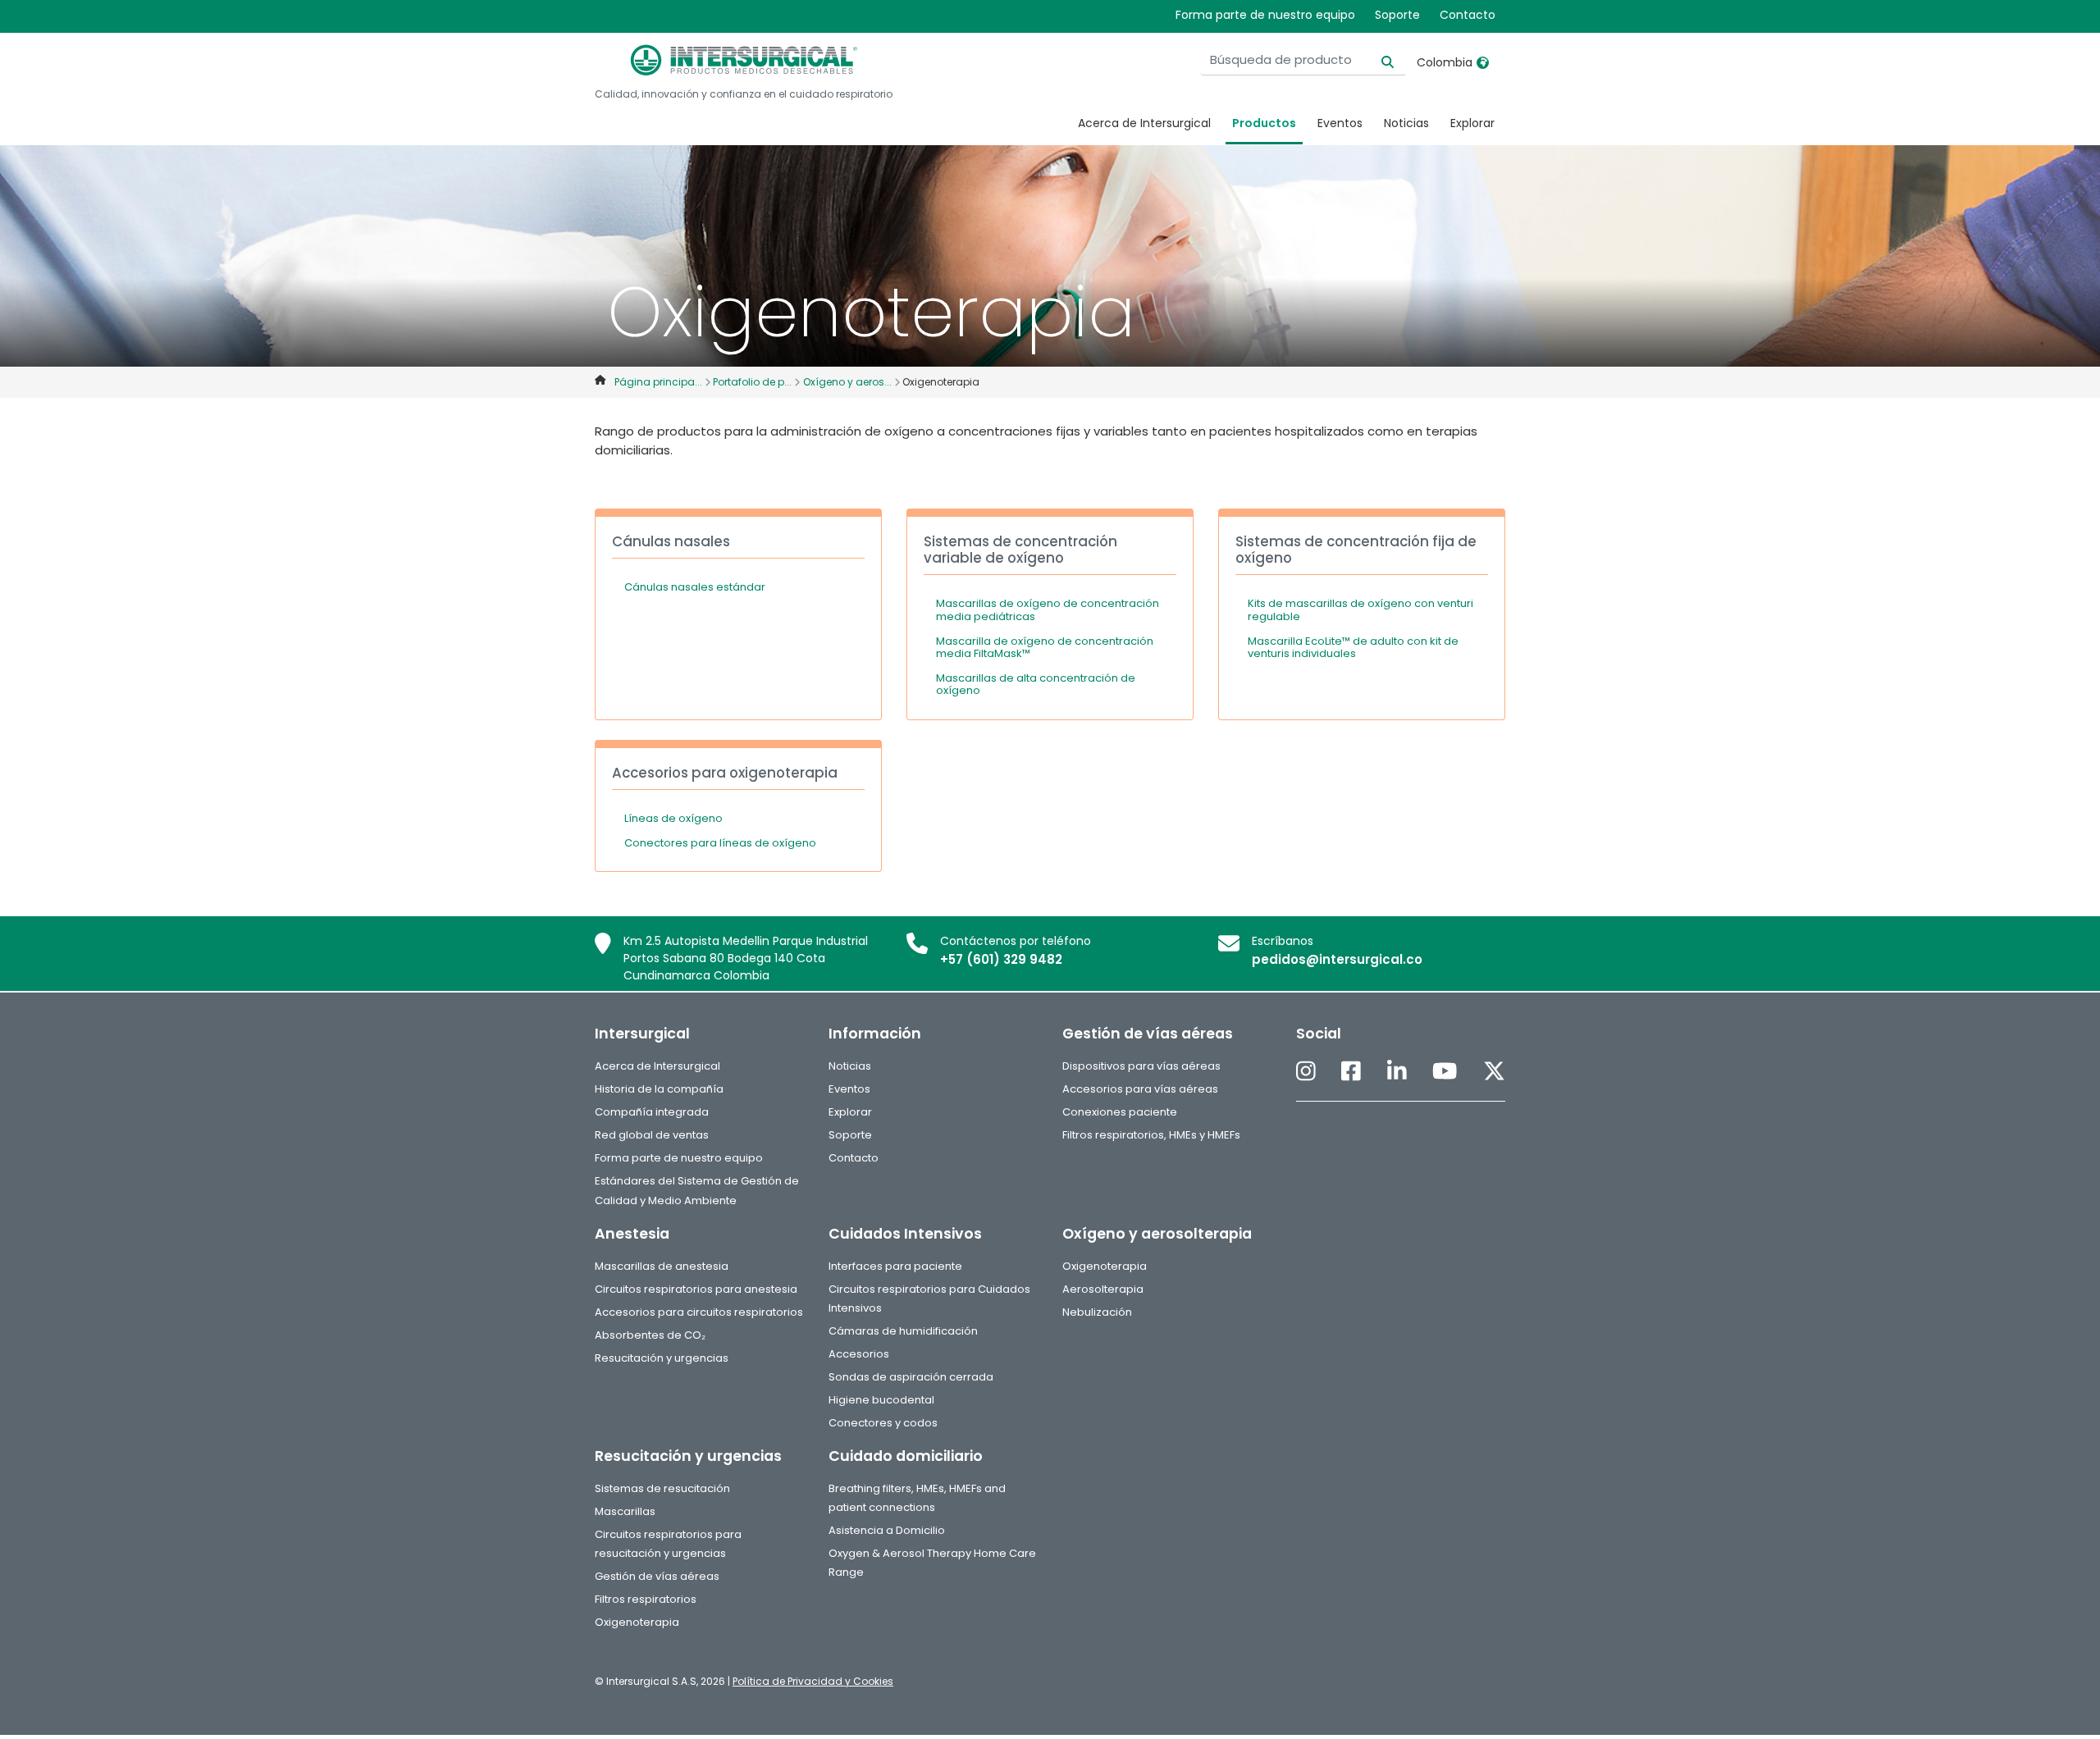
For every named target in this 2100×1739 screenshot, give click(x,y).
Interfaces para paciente (895, 1266)
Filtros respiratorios (646, 1599)
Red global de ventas (652, 1135)
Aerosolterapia (1103, 1289)
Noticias (1406, 123)
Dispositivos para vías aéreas (1141, 1066)
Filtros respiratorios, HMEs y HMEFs (1151, 1135)
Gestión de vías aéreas (657, 1576)
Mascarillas (625, 1511)
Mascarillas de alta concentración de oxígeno (1036, 685)
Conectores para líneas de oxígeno (720, 843)
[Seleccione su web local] (1483, 62)
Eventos (1340, 123)
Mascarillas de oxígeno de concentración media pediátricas (1048, 610)
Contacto (1468, 15)
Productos (1264, 123)
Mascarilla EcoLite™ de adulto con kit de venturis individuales (1353, 648)
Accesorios (859, 1354)
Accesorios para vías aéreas (1140, 1089)
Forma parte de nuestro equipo (1265, 15)
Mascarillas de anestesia (662, 1266)
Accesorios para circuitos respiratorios (699, 1312)
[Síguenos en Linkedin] (1397, 1072)
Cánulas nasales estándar (695, 587)
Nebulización (1097, 1312)
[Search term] (1378, 60)
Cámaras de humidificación (903, 1331)
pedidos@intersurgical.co (1337, 959)
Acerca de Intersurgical (1144, 123)
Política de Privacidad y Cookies (813, 1681)
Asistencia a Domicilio (887, 1530)
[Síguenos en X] (1494, 1072)
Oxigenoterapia (1105, 1266)
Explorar (1472, 123)
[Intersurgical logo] (744, 60)
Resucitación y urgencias (662, 1358)
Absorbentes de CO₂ (650, 1335)
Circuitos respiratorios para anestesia (696, 1289)
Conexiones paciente (1120, 1112)
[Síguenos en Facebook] (1351, 1072)
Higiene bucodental (881, 1400)
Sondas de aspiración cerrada (911, 1377)
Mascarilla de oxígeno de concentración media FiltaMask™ (1045, 648)
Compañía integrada (652, 1112)
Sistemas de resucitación (662, 1488)
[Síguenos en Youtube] (1445, 1072)
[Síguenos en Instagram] (1306, 1072)
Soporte (1397, 15)
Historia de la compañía (659, 1089)
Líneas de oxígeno (673, 818)
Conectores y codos (883, 1423)
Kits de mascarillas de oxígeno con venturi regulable (1360, 610)
